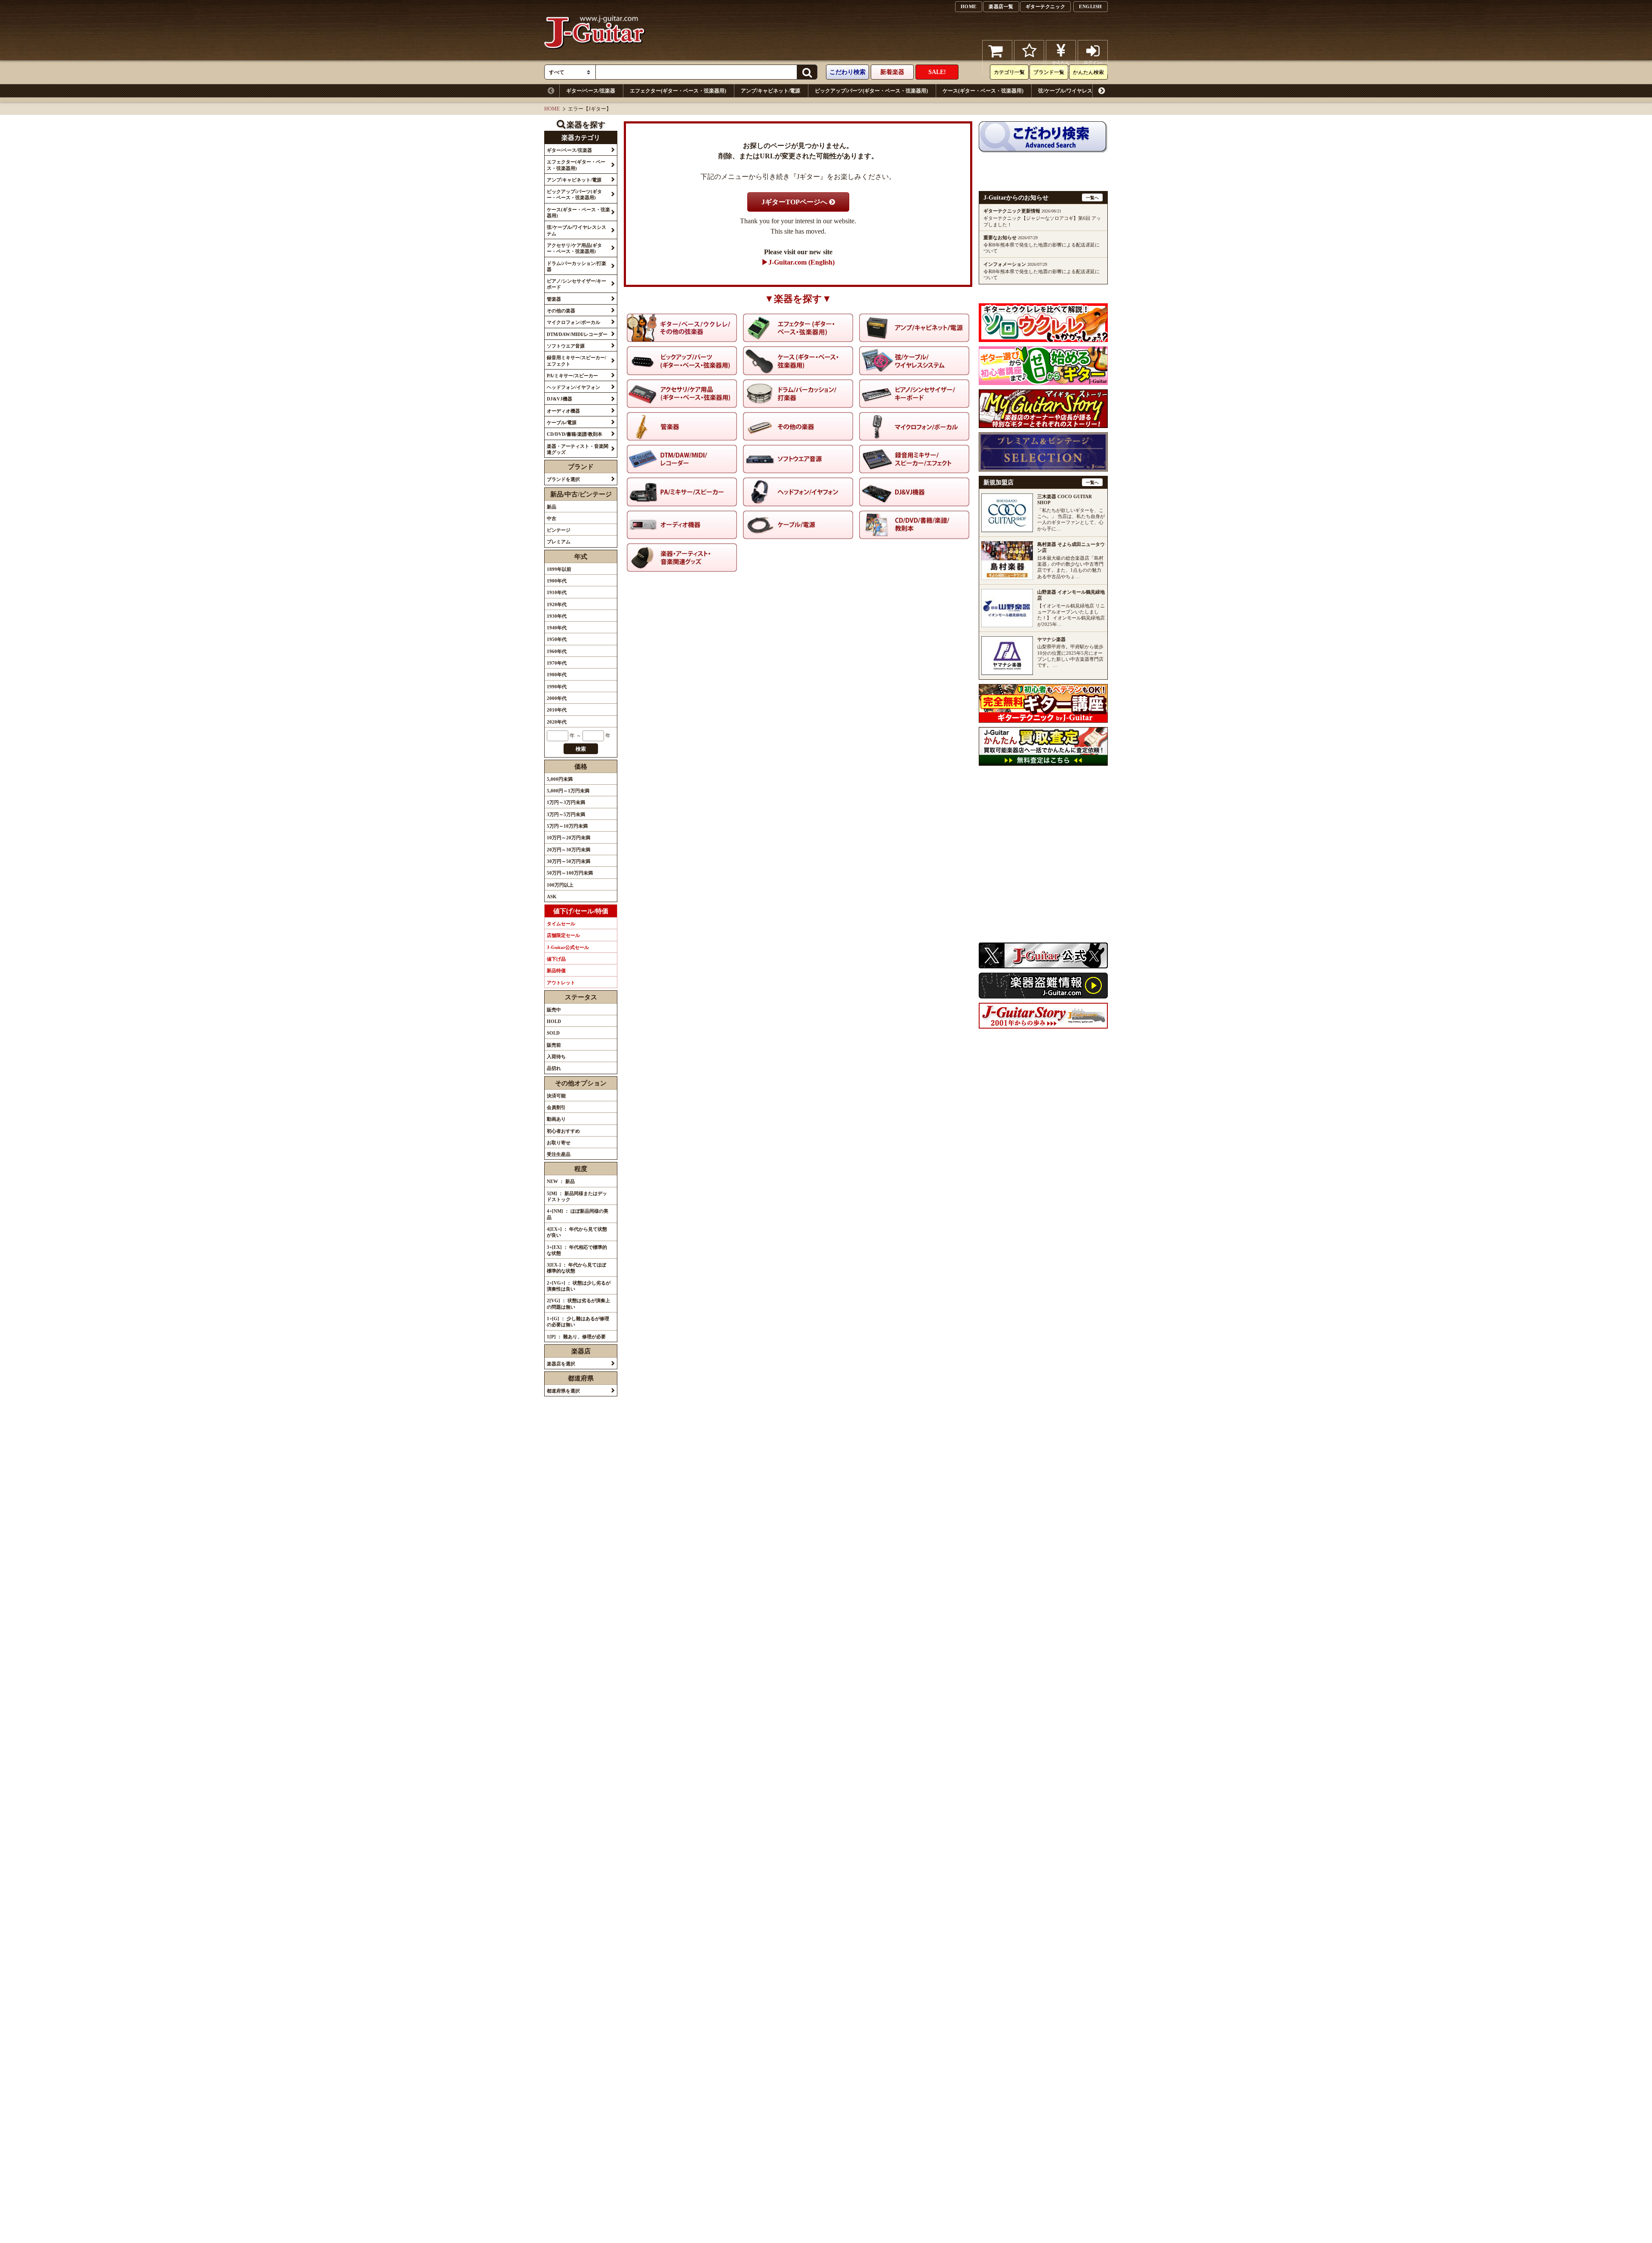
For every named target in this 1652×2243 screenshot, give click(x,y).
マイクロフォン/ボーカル (1540, 91)
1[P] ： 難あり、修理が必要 (576, 1337)
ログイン (1093, 66)
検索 (581, 749)
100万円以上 (560, 885)
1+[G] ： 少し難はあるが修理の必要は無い (578, 1322)
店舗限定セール (563, 935)
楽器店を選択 (561, 1364)
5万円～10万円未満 (567, 826)
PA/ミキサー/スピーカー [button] (572, 376)
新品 (552, 507)
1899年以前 (559, 569)
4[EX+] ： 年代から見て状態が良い (577, 1232)
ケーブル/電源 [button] (562, 422)
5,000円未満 (560, 779)
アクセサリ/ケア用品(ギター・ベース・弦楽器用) (1184, 91)
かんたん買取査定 (1061, 66)
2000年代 (557, 698)
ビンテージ (559, 530)
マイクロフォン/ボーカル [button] (573, 322)
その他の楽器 (1480, 91)
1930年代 (557, 616)
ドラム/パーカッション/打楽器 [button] (576, 266)
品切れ (554, 1068)
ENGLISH (1091, 6)
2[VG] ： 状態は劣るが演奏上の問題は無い (578, 1303)
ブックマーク (1029, 69)
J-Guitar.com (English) (801, 262)
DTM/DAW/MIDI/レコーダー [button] (577, 334)
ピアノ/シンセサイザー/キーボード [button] (576, 284)
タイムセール (561, 924)
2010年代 (557, 710)
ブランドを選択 (563, 479)
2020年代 (557, 722)
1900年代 (557, 581)
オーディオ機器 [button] (563, 411)
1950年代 (557, 639)
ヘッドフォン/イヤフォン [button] (573, 387)
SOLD (553, 1033)
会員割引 (556, 1107)
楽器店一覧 (1001, 6)
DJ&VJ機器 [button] (559, 399)
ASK (552, 897)
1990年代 (557, 687)
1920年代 (557, 604)
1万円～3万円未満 (566, 802)
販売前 (554, 1045)
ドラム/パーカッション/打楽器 (1290, 91)
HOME (969, 6)
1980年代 (557, 675)
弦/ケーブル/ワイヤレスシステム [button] (576, 230)
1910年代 (557, 592)
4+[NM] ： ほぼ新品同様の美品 (578, 1214)
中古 (552, 518)
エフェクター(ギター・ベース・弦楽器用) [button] (576, 165)
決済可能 (556, 1096)
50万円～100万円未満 (570, 873)
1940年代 (557, 628)
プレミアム (559, 542)
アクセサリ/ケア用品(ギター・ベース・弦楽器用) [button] (574, 248)
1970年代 (557, 663)
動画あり (556, 1119)
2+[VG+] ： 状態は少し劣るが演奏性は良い (579, 1286)
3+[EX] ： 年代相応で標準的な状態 (577, 1250)
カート (997, 69)
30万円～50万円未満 (569, 861)
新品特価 (556, 971)
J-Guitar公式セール (568, 947)
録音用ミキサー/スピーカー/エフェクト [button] (576, 360)
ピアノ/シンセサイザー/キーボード (1380, 91)
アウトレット (561, 983)
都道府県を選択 (563, 1391)
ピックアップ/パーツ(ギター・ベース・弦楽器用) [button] (574, 194)
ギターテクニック (1045, 6)
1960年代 (557, 651)
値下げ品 (556, 959)
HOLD (554, 1021)
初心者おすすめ (563, 1131)
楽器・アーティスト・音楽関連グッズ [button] (578, 449)
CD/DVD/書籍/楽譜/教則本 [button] (575, 434)
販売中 (554, 1010)
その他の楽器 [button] (561, 311)
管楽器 (1442, 91)
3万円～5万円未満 (566, 814)
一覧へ (1092, 198)
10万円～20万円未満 (569, 838)
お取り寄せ (559, 1143)
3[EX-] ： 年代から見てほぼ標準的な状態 (576, 1268)
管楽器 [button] (554, 299)
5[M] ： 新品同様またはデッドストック (577, 1196)
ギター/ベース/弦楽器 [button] (569, 150)
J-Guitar (595, 57)
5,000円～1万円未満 (568, 791)
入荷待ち (556, 1057)
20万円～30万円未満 (569, 850)
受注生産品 (559, 1154)
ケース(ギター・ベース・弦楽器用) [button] (578, 213)
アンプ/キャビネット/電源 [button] (574, 180)
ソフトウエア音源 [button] (566, 346)
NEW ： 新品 (561, 1181)
